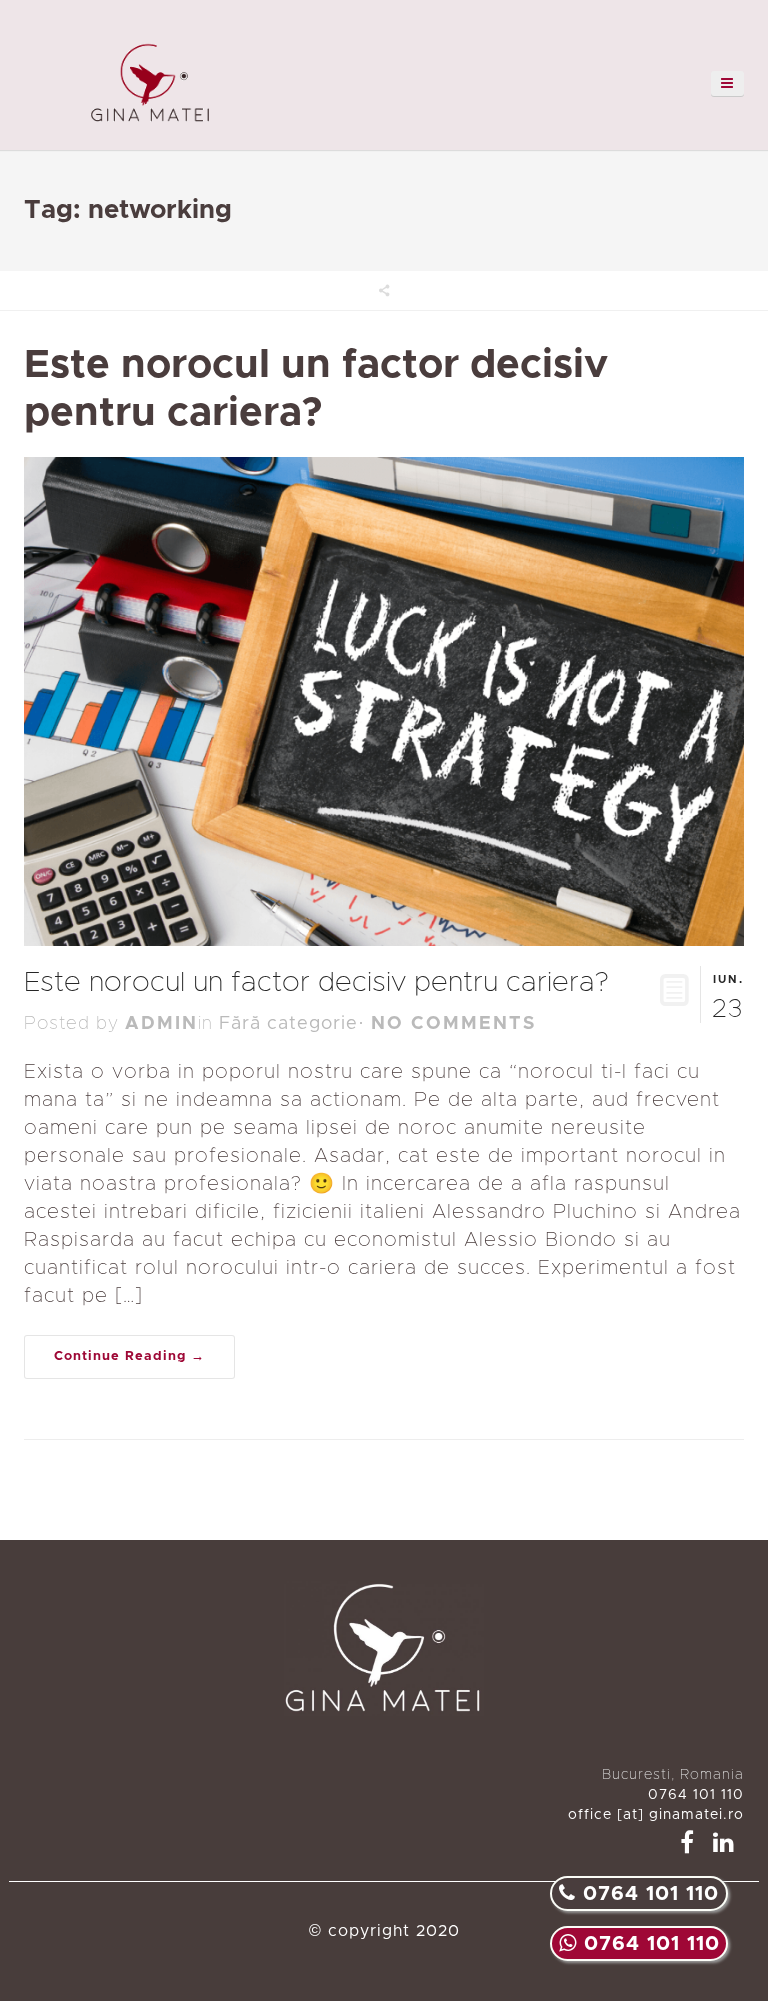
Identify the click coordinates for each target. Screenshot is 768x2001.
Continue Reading (120, 1356)
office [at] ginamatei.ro (656, 1815)
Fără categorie (288, 1024)
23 (728, 998)
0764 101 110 (648, 1944)
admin (161, 1024)
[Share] (384, 291)
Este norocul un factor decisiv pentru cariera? (316, 983)
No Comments (453, 1024)
